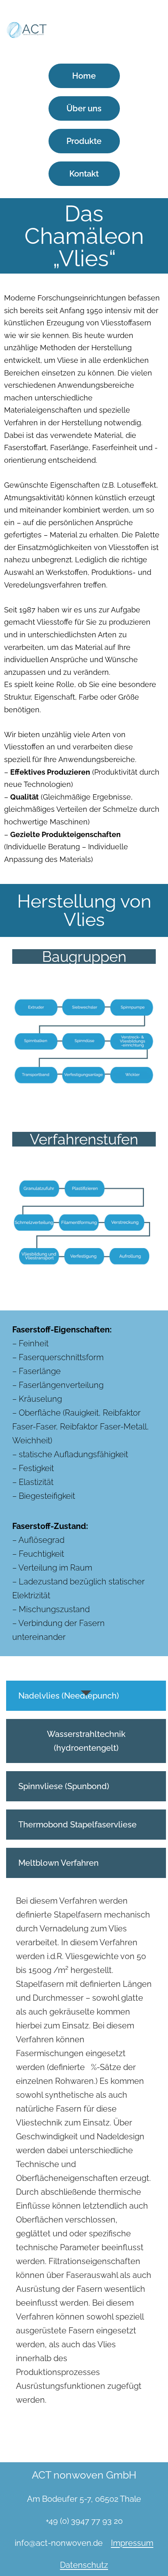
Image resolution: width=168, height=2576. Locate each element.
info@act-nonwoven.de (59, 2543)
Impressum (132, 2543)
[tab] (86, 1696)
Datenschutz (84, 2565)
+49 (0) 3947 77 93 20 (84, 2521)
